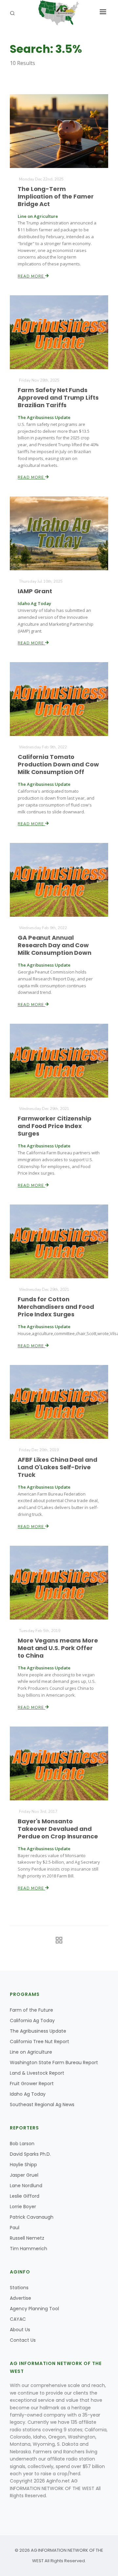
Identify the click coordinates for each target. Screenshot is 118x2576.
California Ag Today (32, 2021)
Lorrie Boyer (23, 2207)
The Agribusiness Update (38, 2031)
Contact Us (23, 2340)
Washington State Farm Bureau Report (54, 2063)
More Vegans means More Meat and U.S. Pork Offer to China (58, 1648)
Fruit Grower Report (32, 2084)
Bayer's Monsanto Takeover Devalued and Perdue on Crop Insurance (58, 1829)
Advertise (20, 2298)
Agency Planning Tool (34, 2309)
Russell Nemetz (27, 2238)
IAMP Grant (35, 591)
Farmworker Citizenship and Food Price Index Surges (55, 1126)
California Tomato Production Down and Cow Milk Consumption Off (58, 764)
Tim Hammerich (29, 2249)
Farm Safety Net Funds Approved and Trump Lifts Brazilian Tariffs (58, 398)
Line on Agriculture (31, 2052)
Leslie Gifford (25, 2196)
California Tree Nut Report (39, 2042)
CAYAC (18, 2319)
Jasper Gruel (24, 2175)
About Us (20, 2330)
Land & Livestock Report (37, 2073)
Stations (19, 2288)
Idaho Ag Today (28, 2094)
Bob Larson (22, 2144)
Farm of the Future (31, 2010)
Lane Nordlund (26, 2186)
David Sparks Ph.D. (30, 2154)
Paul (15, 2228)
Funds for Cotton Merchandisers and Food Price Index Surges (56, 1307)
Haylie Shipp (23, 2165)
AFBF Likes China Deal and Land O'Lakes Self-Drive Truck (58, 1467)
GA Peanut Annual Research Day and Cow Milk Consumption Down (55, 945)
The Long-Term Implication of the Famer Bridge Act (56, 196)
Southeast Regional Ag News (42, 2105)
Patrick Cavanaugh (32, 2217)
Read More (31, 276)
